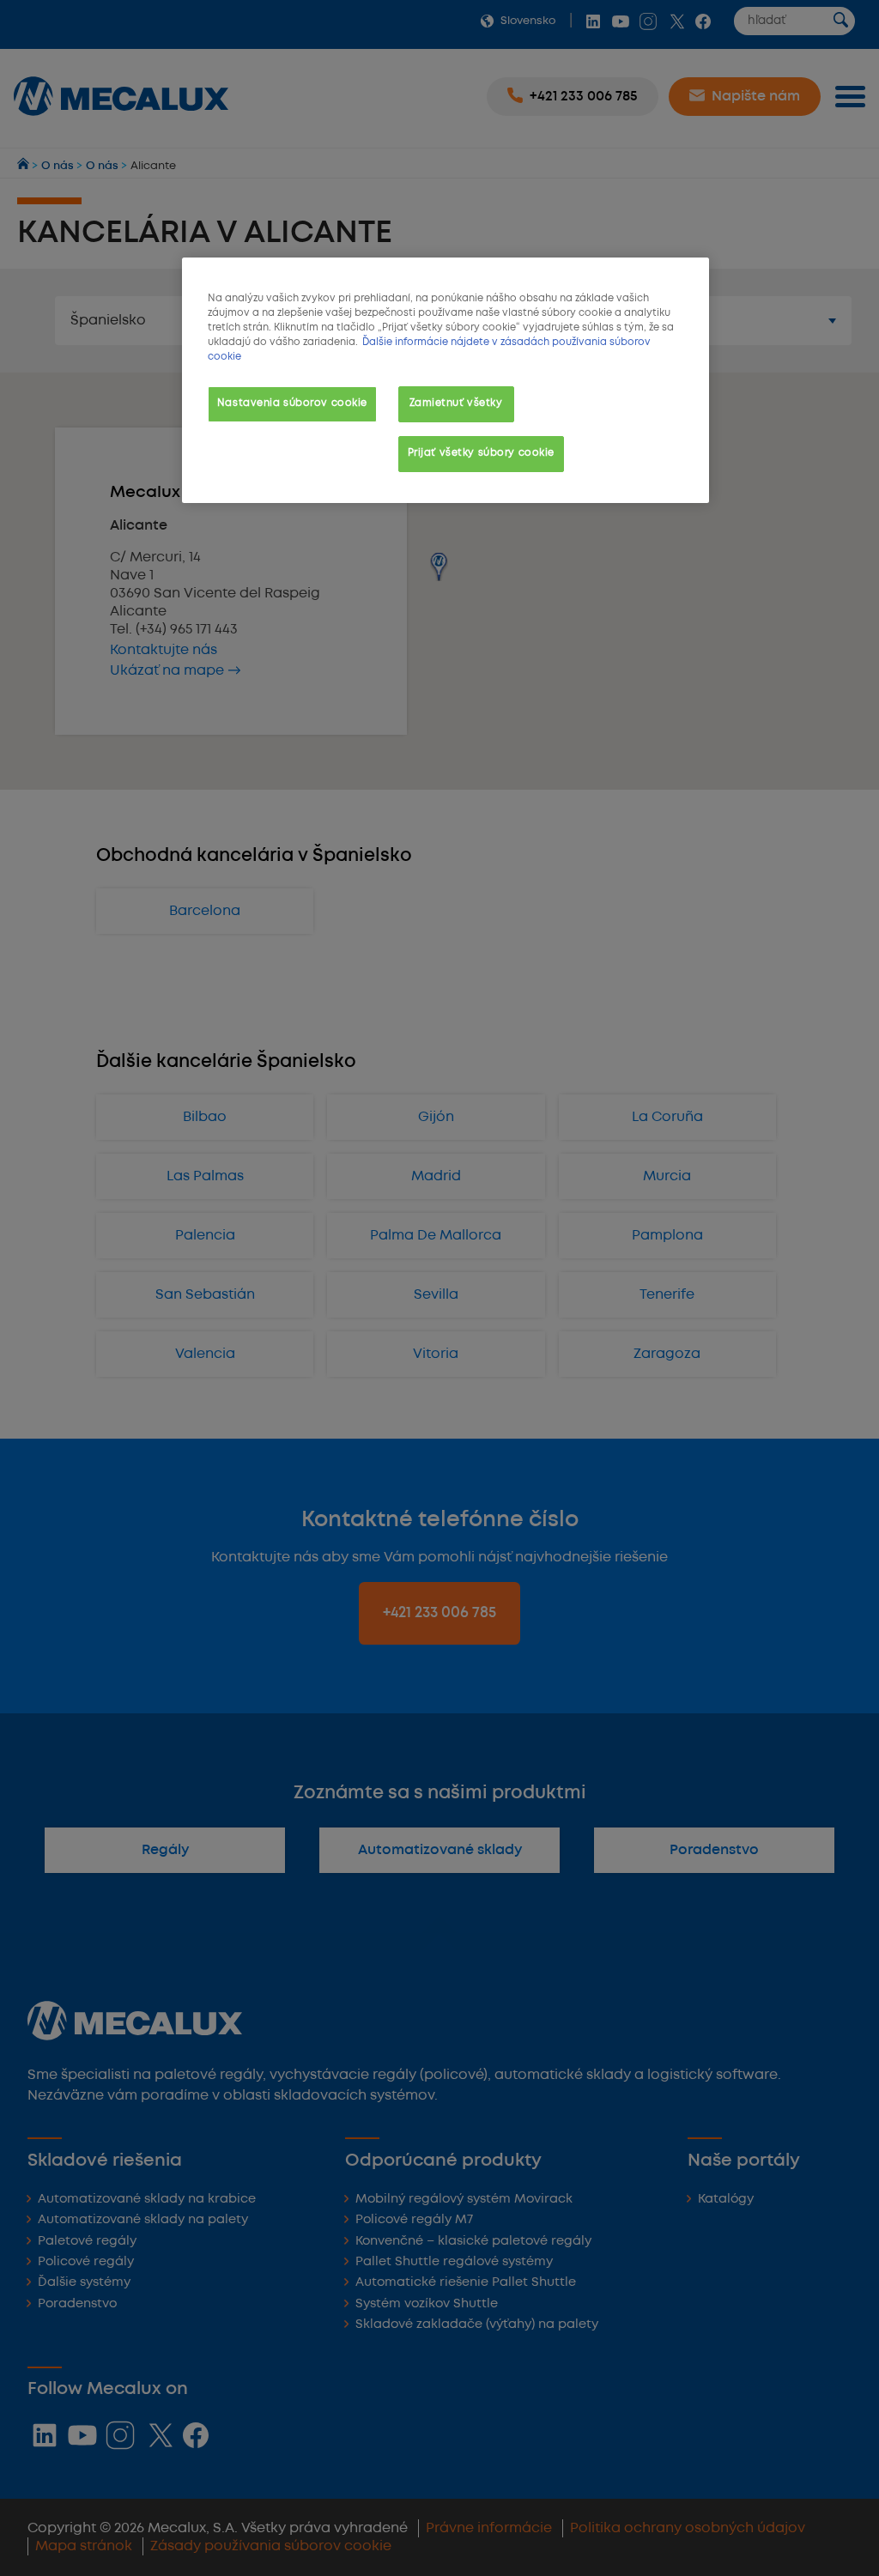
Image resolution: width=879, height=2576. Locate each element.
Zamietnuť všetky (456, 403)
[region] (446, 380)
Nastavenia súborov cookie (292, 403)
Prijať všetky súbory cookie (481, 453)
